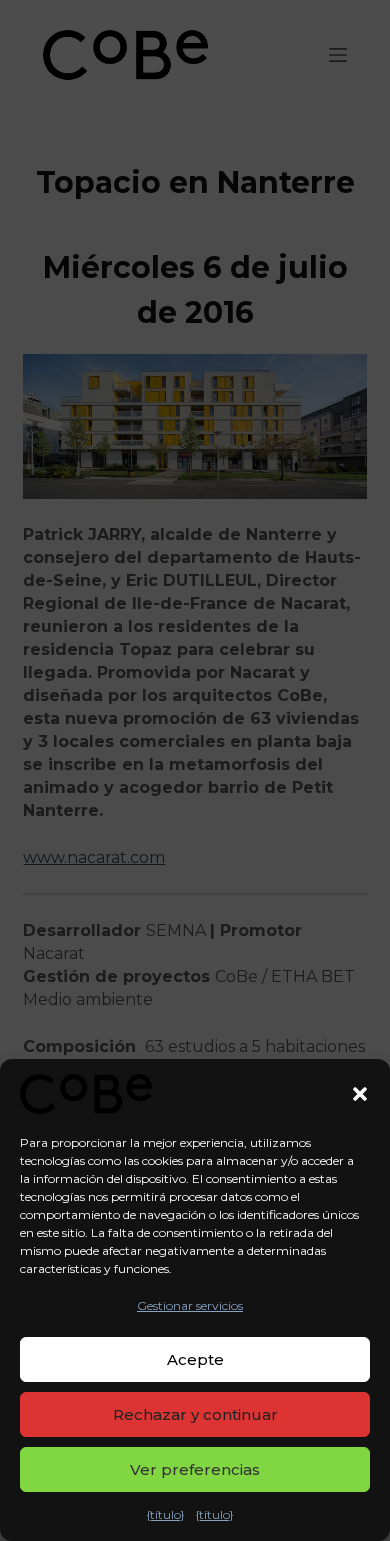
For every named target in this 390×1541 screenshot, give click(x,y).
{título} (165, 1514)
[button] (360, 1094)
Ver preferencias (195, 1469)
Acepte (195, 1359)
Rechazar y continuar (195, 1414)
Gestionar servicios (190, 1305)
